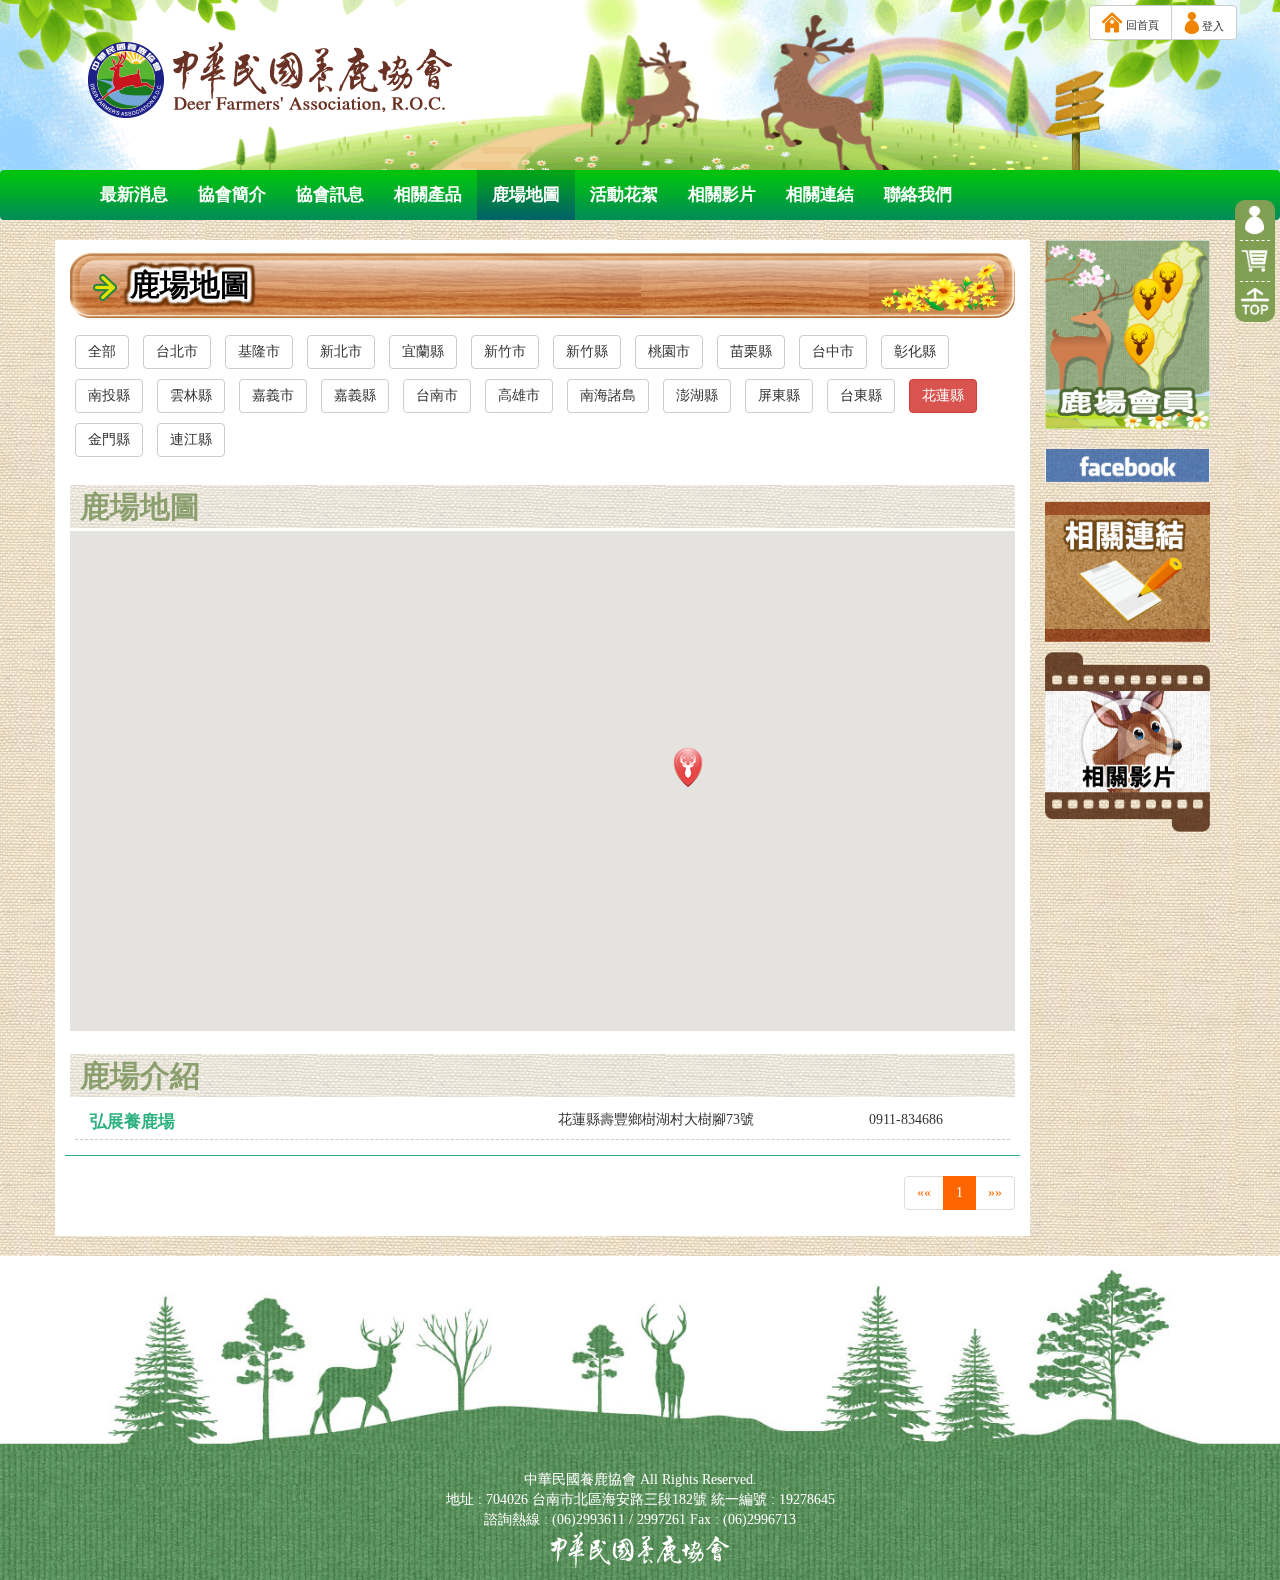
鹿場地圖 (526, 194)
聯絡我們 (918, 194)
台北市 (177, 351)
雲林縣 (191, 395)
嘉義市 (273, 395)
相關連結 (820, 194)
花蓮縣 (943, 395)
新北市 (341, 351)
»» (995, 1192)
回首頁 (1141, 25)
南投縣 (109, 395)
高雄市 (519, 395)
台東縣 (861, 395)
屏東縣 (779, 395)
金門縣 (109, 439)
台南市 (437, 395)
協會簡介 (232, 194)
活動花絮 (624, 194)
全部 (102, 351)
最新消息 (134, 194)
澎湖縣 (697, 395)
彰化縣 (915, 351)
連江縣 (191, 439)
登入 (1211, 26)
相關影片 (722, 194)
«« (924, 1192)
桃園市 (669, 351)
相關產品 (428, 194)
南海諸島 (608, 395)
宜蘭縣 (423, 351)
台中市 (833, 351)
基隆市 (259, 351)
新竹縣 (587, 351)
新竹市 (505, 351)
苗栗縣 (751, 351)
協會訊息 (330, 194)
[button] (688, 767)
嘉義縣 (355, 395)
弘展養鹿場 (132, 1121)
